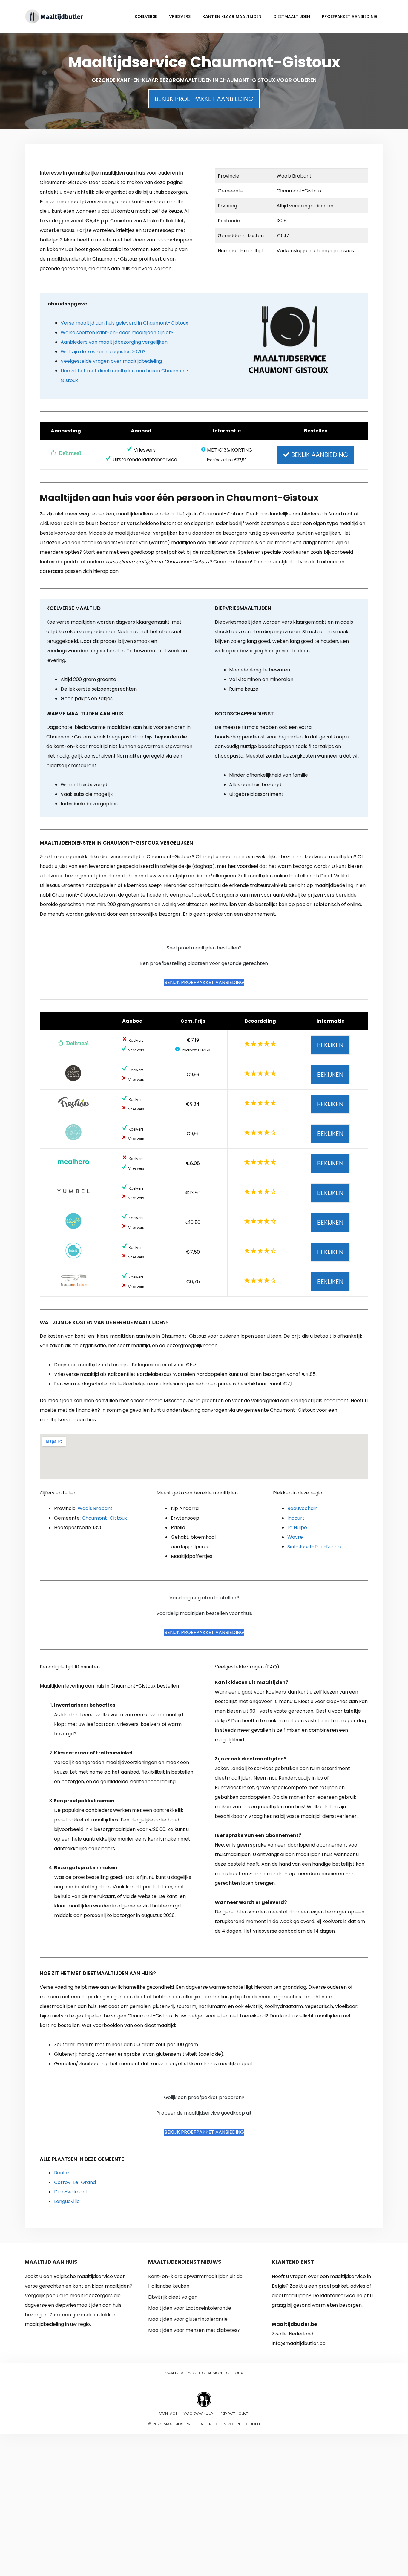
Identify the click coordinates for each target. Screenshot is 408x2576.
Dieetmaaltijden (292, 16)
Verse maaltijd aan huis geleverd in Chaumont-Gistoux (124, 323)
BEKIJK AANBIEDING (319, 455)
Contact (168, 2413)
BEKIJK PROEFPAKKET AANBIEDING (204, 99)
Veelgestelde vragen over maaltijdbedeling (111, 361)
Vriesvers (180, 16)
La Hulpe (297, 1528)
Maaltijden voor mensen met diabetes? (194, 2330)
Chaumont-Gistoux (104, 1518)
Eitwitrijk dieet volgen (173, 2297)
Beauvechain (302, 1508)
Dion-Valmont (71, 2192)
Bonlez (62, 2173)
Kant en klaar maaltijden (232, 16)
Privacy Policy (234, 2413)
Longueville (67, 2201)
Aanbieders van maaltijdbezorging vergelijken (114, 342)
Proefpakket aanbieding (350, 16)
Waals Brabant (95, 1508)
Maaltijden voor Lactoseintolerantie (190, 2308)
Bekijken (330, 1045)
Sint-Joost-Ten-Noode (314, 1547)
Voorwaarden (198, 2413)
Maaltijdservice (181, 2373)
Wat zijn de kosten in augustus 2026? (103, 352)
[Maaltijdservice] (55, 16)
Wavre (295, 1537)
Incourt (296, 1518)
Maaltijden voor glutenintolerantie (188, 2319)
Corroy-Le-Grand (75, 2182)
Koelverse (146, 16)
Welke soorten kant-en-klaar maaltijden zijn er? (117, 332)
